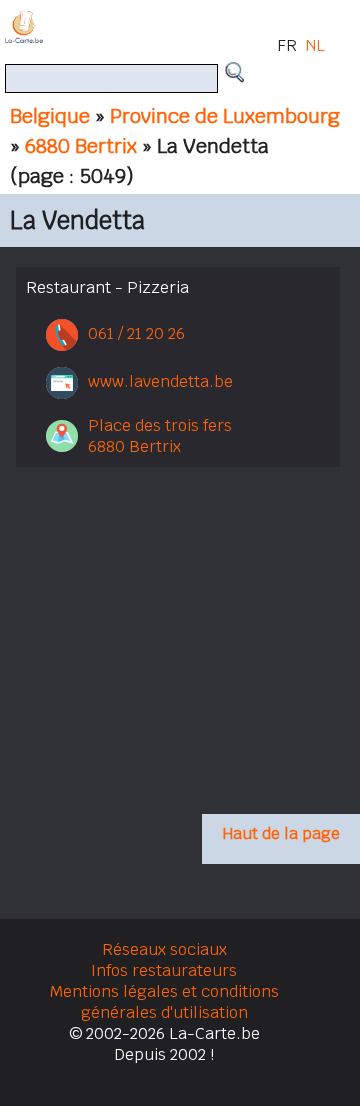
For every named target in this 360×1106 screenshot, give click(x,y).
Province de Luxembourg (225, 116)
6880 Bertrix (81, 146)
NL (315, 45)
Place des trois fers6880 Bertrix (160, 436)
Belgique (50, 116)
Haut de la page (281, 833)
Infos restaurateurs (164, 970)
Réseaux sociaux (164, 949)
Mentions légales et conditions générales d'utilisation (164, 1002)
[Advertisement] (178, 657)
